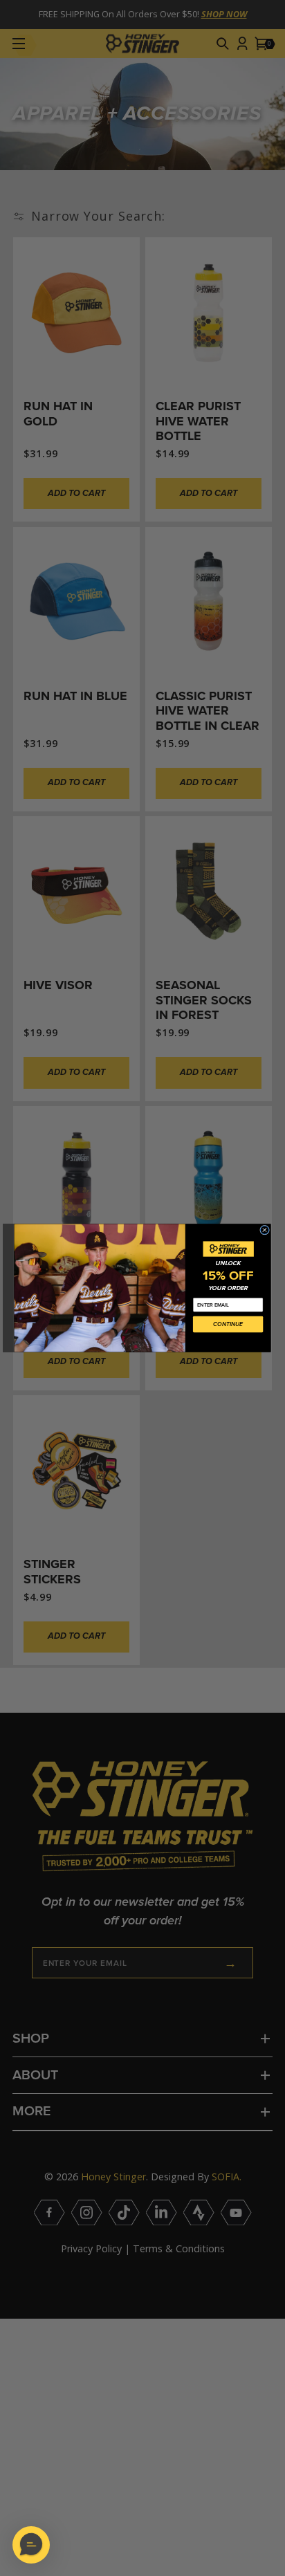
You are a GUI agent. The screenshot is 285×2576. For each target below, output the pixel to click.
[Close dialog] (265, 1230)
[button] (31, 2545)
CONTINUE (228, 1324)
